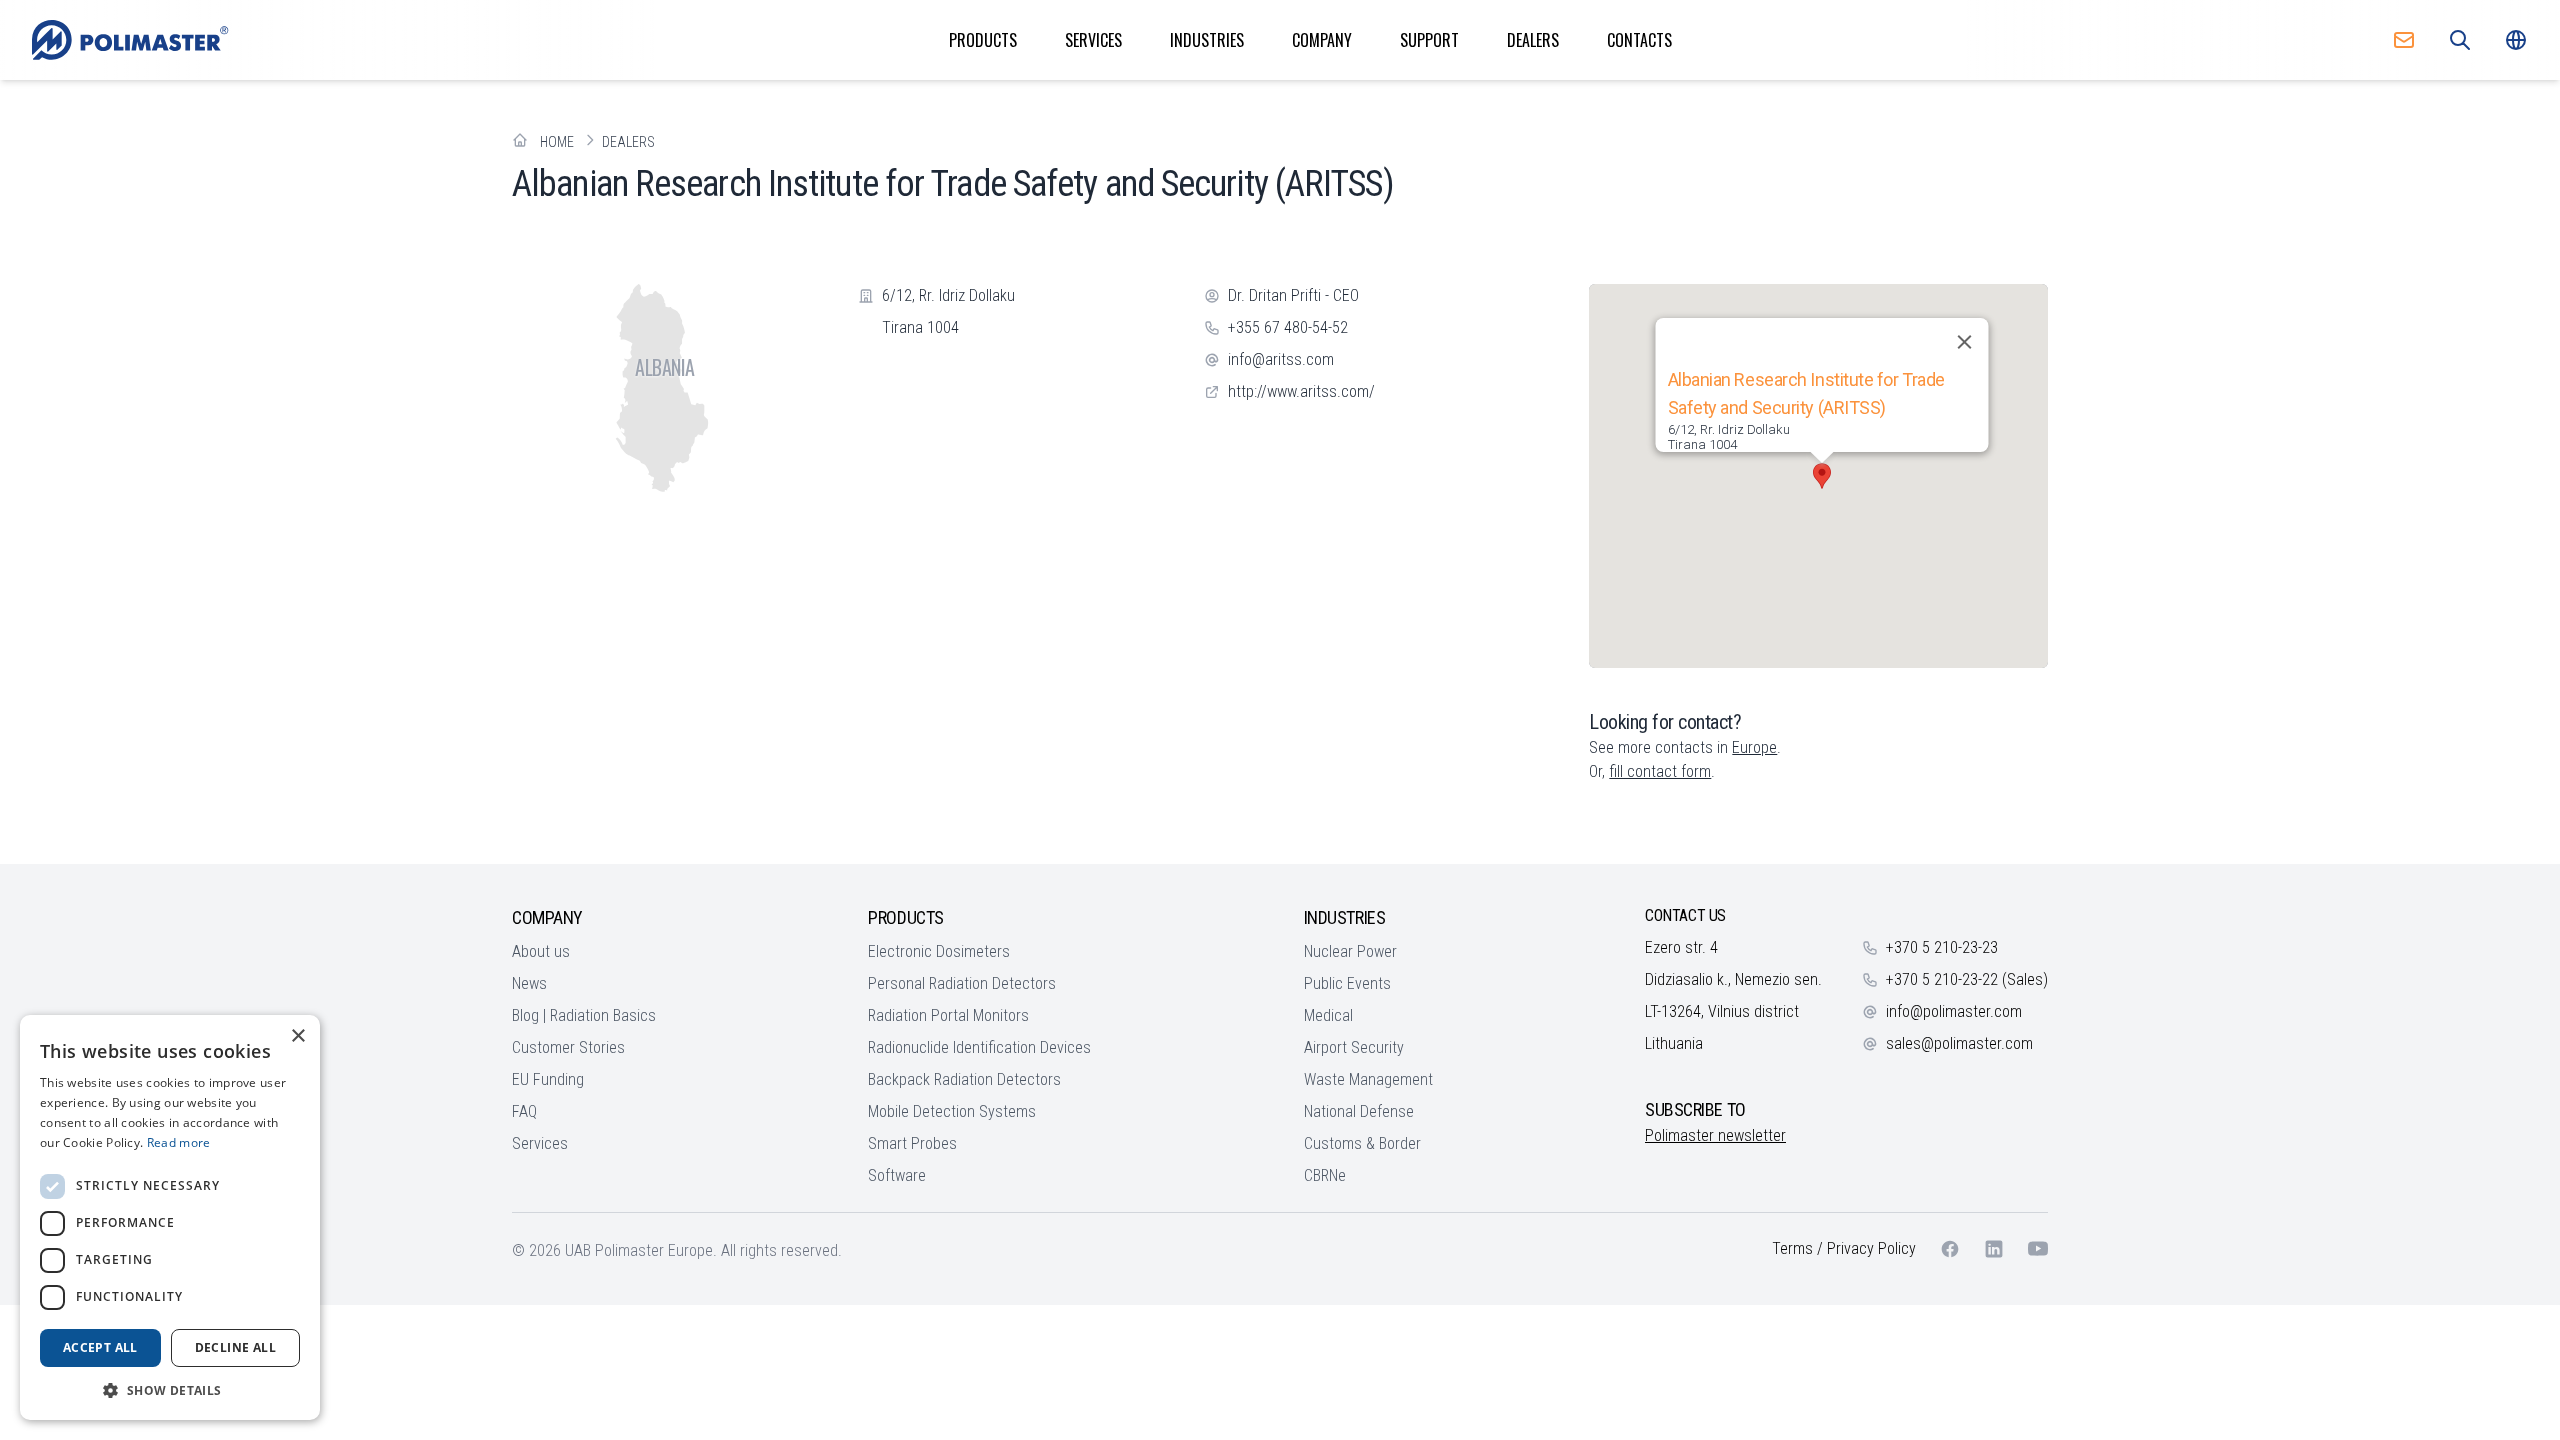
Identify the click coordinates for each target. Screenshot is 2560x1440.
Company (1322, 40)
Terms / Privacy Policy (1844, 1248)
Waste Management (1368, 1079)
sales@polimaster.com (1959, 1043)
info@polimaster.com (1954, 1011)
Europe (1754, 747)
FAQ (524, 1111)
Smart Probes (912, 1143)
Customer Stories (568, 1047)
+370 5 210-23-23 (1942, 947)
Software (897, 1175)
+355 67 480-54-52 (1288, 327)
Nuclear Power (1350, 951)
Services (1093, 40)
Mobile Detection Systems (952, 1111)
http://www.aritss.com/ (1301, 391)
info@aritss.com (1281, 359)
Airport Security (1354, 1047)
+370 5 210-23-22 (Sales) (1967, 979)
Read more (179, 1142)
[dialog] (170, 1217)
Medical (1328, 1015)
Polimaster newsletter (1715, 1135)
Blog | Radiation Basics (584, 1015)
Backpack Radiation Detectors (964, 1079)
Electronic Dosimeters (939, 951)
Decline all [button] (235, 1347)
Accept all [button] (100, 1347)
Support (1429, 40)
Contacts (1639, 40)
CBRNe (1325, 1175)
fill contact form (1660, 771)
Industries (1207, 40)
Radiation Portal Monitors (948, 1015)
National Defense (1359, 1111)
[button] (1822, 476)
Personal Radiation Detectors (962, 983)
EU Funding (548, 1079)
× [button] (297, 1036)
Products (983, 40)
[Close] (1964, 342)
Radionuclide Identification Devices (979, 1047)
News (529, 983)
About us (541, 951)
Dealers (1533, 40)
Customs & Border (1362, 1143)
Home (557, 142)
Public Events (1347, 983)
